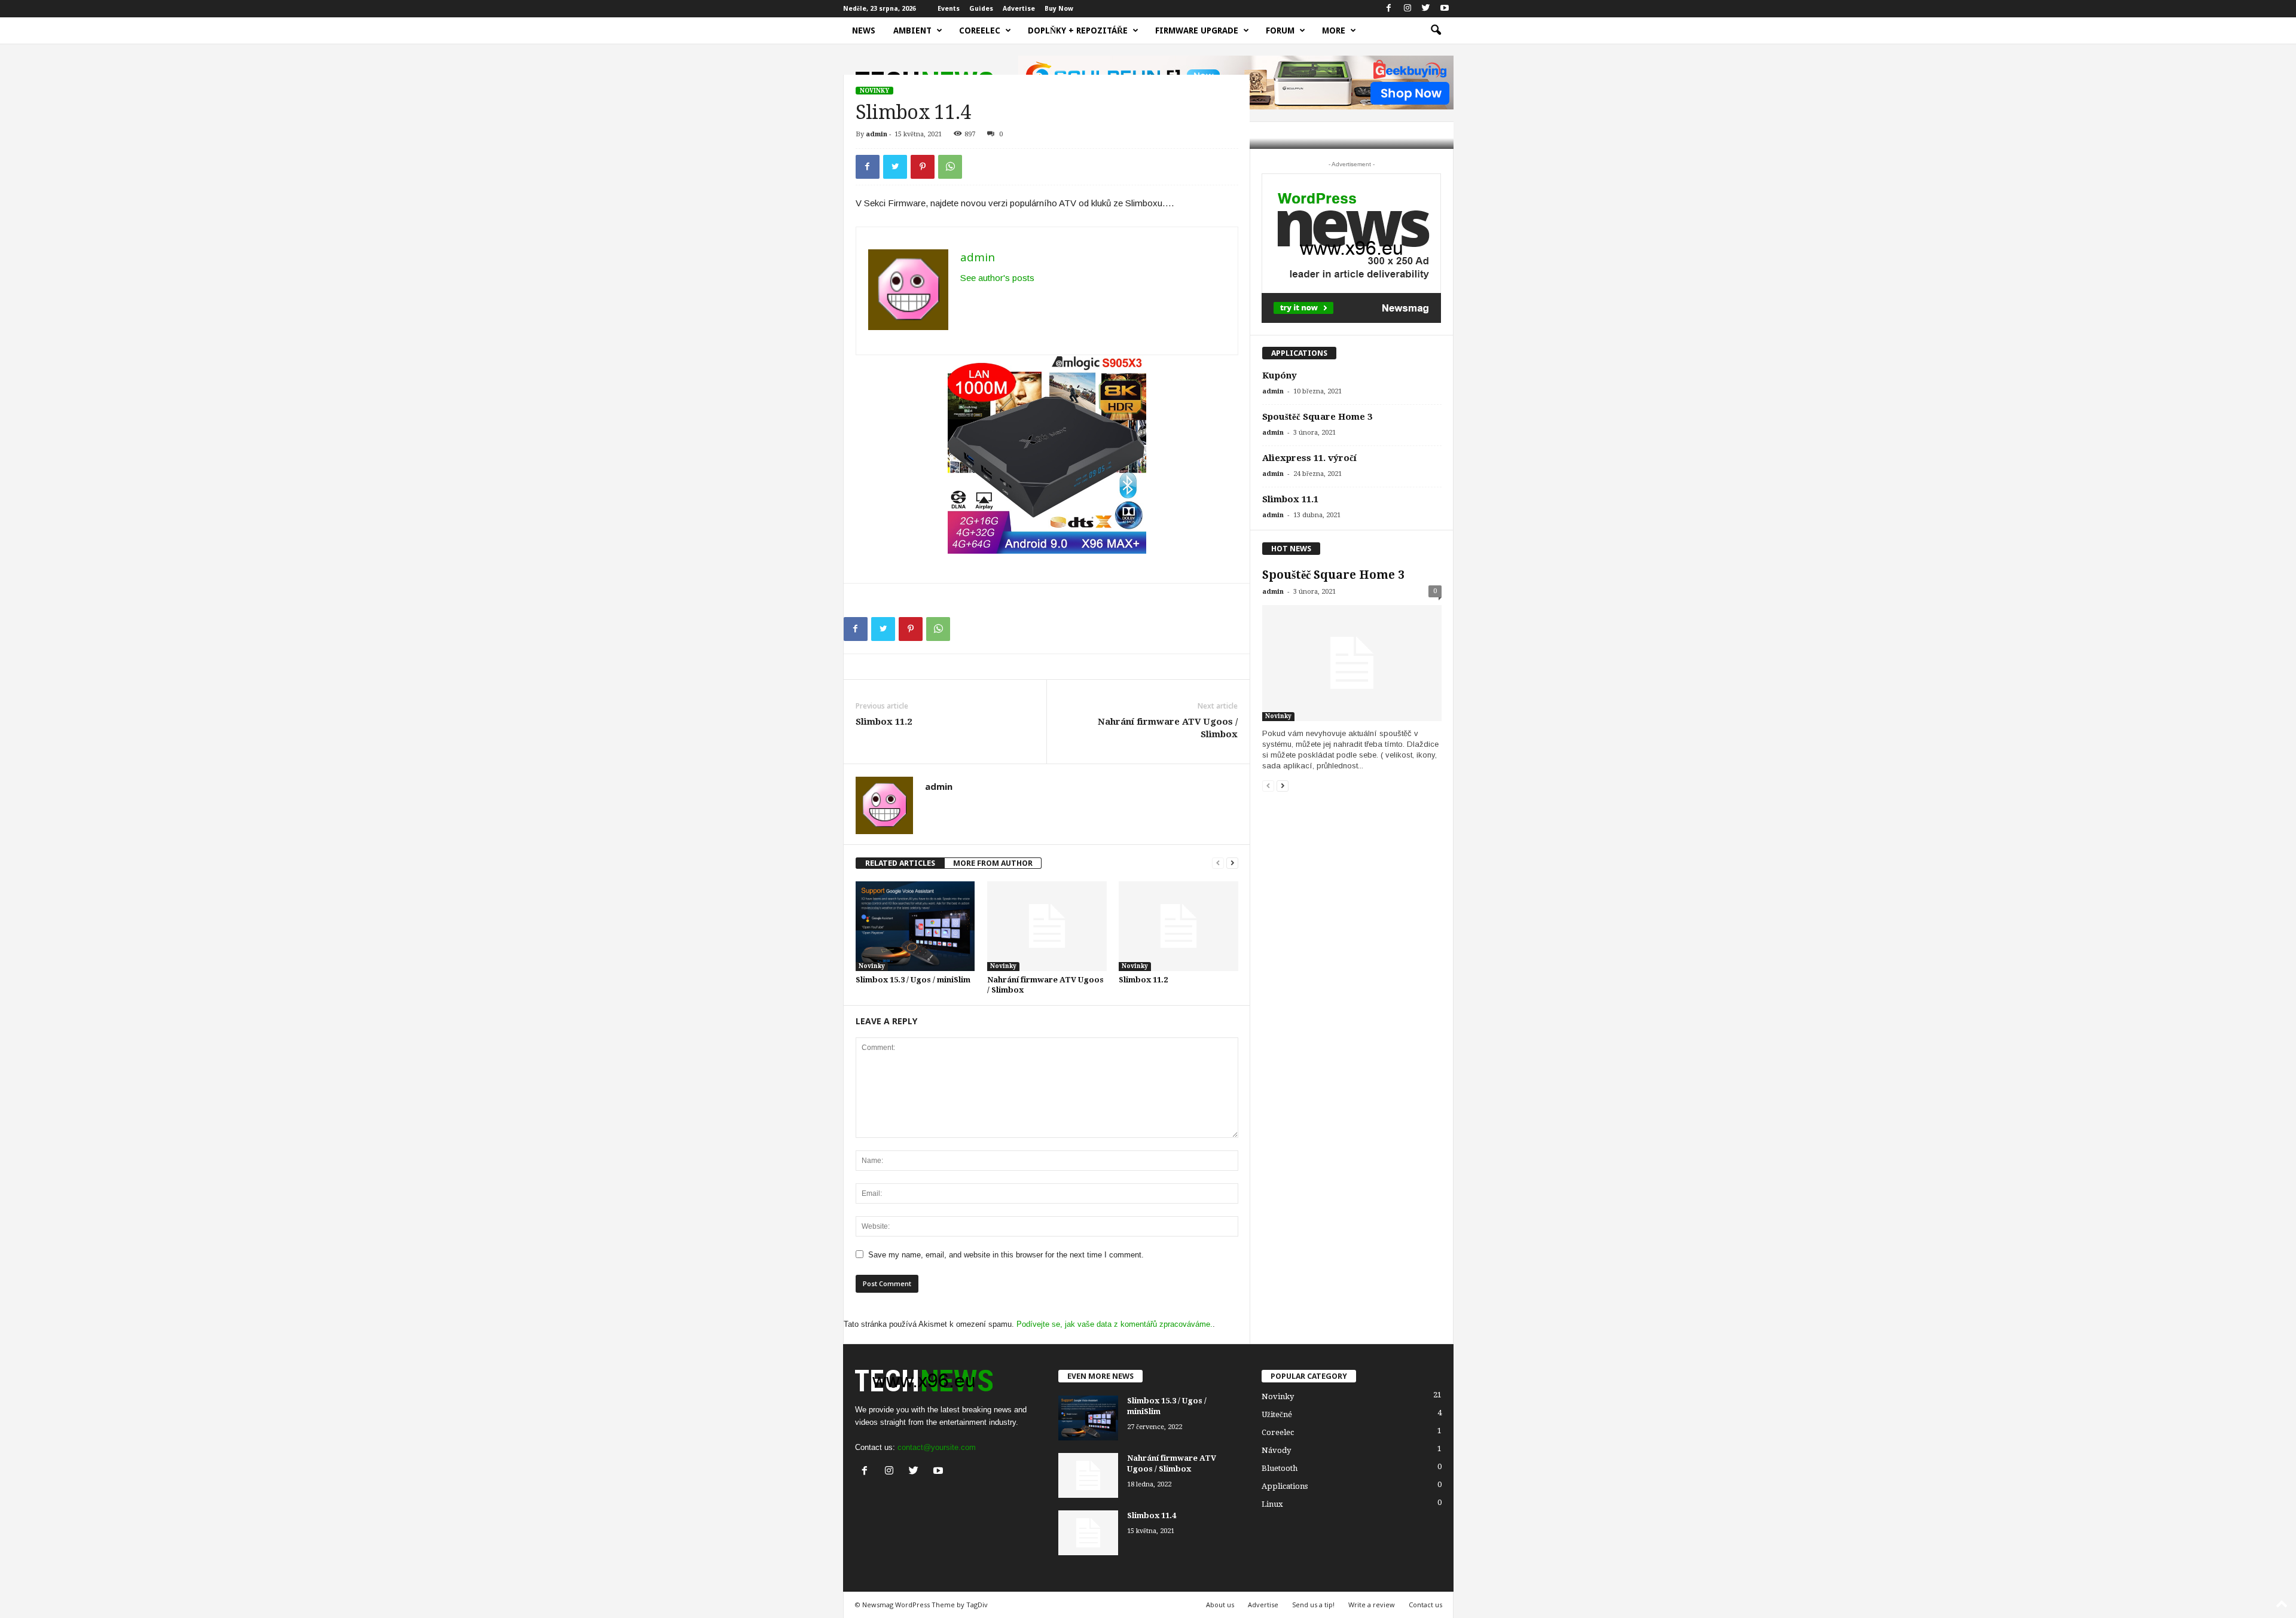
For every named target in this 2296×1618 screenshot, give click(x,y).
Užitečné (1277, 1414)
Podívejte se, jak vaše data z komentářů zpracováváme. (1115, 1324)
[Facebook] (1389, 9)
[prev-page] (1218, 863)
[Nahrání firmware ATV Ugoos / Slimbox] (1047, 926)
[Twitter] (1426, 9)
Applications (1285, 1486)
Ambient (912, 30)
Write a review (1372, 1605)
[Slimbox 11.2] (1178, 926)
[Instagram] (1407, 9)
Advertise (1019, 9)
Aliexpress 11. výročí (1309, 458)
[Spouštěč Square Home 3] (1352, 663)
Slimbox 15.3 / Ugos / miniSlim (913, 980)
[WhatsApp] (950, 167)
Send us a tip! (1313, 1605)
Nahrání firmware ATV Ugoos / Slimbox (1168, 728)
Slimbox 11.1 (1290, 499)
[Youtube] (1445, 9)
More (1334, 30)
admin (877, 134)
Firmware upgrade (1197, 30)
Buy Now (1059, 9)
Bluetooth (1280, 1468)
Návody (1276, 1450)
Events (949, 9)
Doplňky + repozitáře (1078, 30)
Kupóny (1280, 376)
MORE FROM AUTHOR (993, 863)
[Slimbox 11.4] (1088, 1533)
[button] (1436, 30)
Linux (1272, 1504)
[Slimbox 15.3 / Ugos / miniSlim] (915, 926)
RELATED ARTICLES (900, 863)
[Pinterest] (923, 167)
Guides (981, 9)
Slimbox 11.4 (1152, 1515)
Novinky (874, 91)
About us (1220, 1605)
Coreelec (980, 30)
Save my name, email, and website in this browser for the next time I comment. (1006, 1255)
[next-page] (1232, 863)
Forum (1280, 30)
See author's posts (997, 278)
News (864, 30)
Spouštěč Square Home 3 (1317, 417)
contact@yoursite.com (937, 1447)
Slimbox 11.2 (884, 722)
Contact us (1425, 1605)
